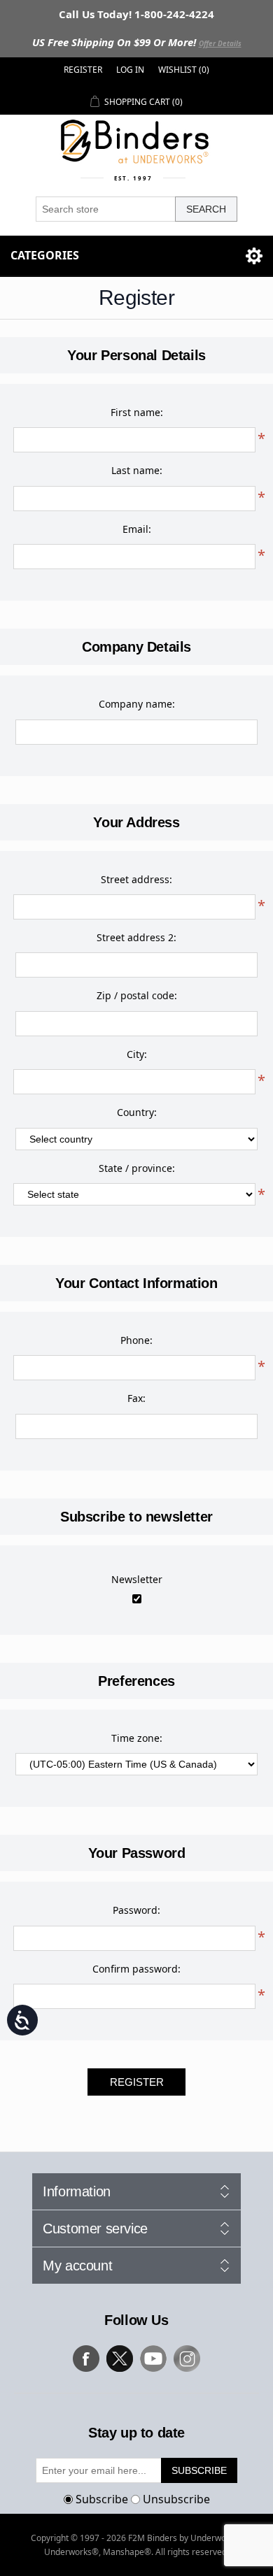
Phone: (136, 1340)
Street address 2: (136, 937)
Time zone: (137, 1738)
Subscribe (102, 2499)
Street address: (136, 879)
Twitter (120, 2359)
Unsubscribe (176, 2499)
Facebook (86, 2359)
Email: (137, 529)
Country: (137, 1112)
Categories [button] (45, 255)
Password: (136, 1910)
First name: (137, 412)
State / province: (137, 1168)
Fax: (136, 1398)
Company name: (137, 704)
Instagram (187, 2359)
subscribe (199, 2470)
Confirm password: (136, 1969)
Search (206, 209)
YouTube (153, 2359)
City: (137, 1054)
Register (83, 70)
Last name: (137, 470)
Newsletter (137, 1579)
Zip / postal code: (137, 995)
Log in (130, 70)
